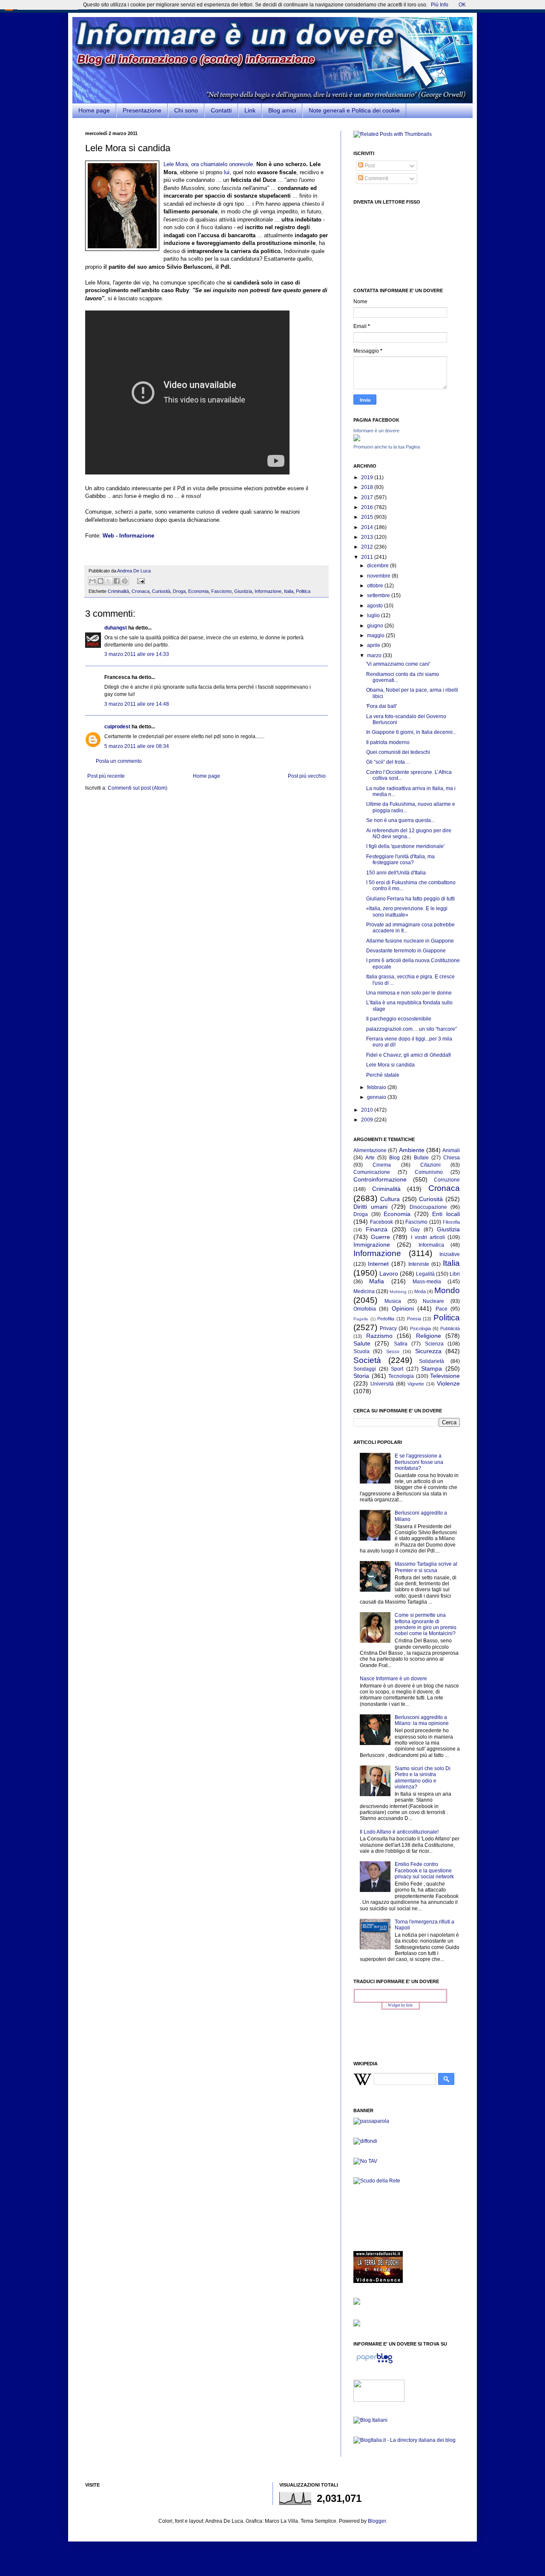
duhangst (116, 628)
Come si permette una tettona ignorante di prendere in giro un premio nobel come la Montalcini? (426, 1624)
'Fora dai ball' (381, 706)
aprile (374, 645)
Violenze (448, 1383)
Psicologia (420, 1328)
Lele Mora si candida (390, 1065)
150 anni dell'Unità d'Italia (396, 873)
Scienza (434, 1344)
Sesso (393, 1351)
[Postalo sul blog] (100, 581)
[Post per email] (140, 581)
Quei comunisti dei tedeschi (398, 752)
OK (462, 5)
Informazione (268, 591)
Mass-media (427, 1282)
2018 (368, 487)
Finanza (377, 1229)
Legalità (425, 1274)
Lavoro (389, 1274)
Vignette (416, 1384)
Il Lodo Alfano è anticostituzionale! (399, 1832)
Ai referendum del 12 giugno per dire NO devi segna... (409, 834)
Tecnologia (401, 1376)
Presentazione (142, 110)
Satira (401, 1344)
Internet (378, 1264)
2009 (368, 1120)
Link (250, 110)
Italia (289, 591)
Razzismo (379, 1336)
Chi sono (186, 110)
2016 (368, 507)
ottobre (376, 586)
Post (369, 166)
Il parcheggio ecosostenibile (399, 1019)
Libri (455, 1274)
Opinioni (403, 1308)
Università (382, 1384)
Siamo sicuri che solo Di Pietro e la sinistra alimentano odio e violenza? (423, 1778)
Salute (362, 1343)
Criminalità (118, 591)
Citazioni (430, 1165)
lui (227, 172)
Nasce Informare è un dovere (393, 1679)
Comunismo (429, 1172)
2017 (368, 497)
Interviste (419, 1264)
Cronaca (141, 591)
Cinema (382, 1165)
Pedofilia (386, 1319)
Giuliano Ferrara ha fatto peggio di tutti (410, 899)
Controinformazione (380, 1179)
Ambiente (412, 1150)
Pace (442, 1309)
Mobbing (398, 1292)
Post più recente (106, 776)
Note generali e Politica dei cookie (354, 110)
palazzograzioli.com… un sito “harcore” (412, 1029)
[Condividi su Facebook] (117, 581)
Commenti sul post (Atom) (138, 788)
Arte (370, 1158)
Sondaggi (365, 1369)
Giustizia (243, 591)
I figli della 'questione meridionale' (405, 846)
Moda (420, 1291)
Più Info (440, 5)
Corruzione (447, 1180)
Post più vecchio (307, 776)
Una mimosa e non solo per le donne (409, 993)
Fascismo (221, 591)
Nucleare (433, 1301)
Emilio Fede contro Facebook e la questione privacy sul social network (424, 1870)
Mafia (377, 1281)
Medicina (364, 1291)
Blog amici (282, 110)
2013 (368, 537)
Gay (415, 1230)
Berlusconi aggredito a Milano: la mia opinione (422, 1720)
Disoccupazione (428, 1207)
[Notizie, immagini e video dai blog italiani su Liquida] (379, 2400)
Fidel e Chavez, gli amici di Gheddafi (409, 1055)
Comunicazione (372, 1172)
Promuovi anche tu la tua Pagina (387, 447)
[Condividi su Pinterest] (125, 581)
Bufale (421, 1158)
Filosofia (451, 1222)
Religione (429, 1336)
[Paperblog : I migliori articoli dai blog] (374, 2363)
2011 (368, 557)
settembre (379, 595)
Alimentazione (370, 1150)
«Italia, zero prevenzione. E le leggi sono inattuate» (407, 911)
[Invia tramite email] (92, 581)
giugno (376, 626)
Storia (361, 1376)
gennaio (377, 1097)
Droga (179, 591)
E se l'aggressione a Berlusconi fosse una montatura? (419, 1462)
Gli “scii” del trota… (388, 762)
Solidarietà (432, 1361)
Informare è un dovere (376, 431)
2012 (368, 547)
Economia (198, 591)
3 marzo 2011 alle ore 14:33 (137, 654)
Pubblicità (450, 1328)
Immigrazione (372, 1245)
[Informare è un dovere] (357, 440)
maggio (376, 635)
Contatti (221, 110)
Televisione (445, 1376)
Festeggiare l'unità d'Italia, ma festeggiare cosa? (400, 860)
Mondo (447, 1290)
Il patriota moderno (388, 742)
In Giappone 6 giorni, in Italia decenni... (411, 732)
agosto (376, 606)
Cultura (390, 1199)
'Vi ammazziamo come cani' (398, 664)
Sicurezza (428, 1351)
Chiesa (452, 1158)
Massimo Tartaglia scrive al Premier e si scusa (426, 1567)
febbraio (377, 1087)
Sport (397, 1369)
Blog (394, 1158)
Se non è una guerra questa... (400, 820)
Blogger (377, 2521)
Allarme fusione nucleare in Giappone (410, 941)
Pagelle (361, 1319)
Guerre (380, 1237)
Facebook (381, 1222)
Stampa (432, 1368)
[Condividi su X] (109, 581)
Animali (451, 1150)
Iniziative (450, 1254)
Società (367, 1360)
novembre (379, 576)
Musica (393, 1301)
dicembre (379, 566)
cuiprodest (117, 727)
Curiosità (161, 591)
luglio (374, 615)
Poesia (414, 1319)
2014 (368, 527)
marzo (375, 655)
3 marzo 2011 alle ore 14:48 (137, 704)
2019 (368, 477)
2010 (368, 1110)
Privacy (388, 1328)
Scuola (361, 1351)
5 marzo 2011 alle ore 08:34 (137, 746)
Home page (94, 110)
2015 (368, 517)
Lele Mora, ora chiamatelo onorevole (208, 164)
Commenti (376, 178)
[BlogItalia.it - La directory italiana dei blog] (404, 2440)
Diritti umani (370, 1207)
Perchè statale (383, 1075)
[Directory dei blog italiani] (370, 2420)
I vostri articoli (428, 1237)
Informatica (431, 1245)
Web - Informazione (128, 536)
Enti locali (446, 1214)
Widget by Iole (400, 2005)
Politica (303, 591)
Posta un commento (119, 761)
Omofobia (365, 1309)
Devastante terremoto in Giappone (406, 951)
